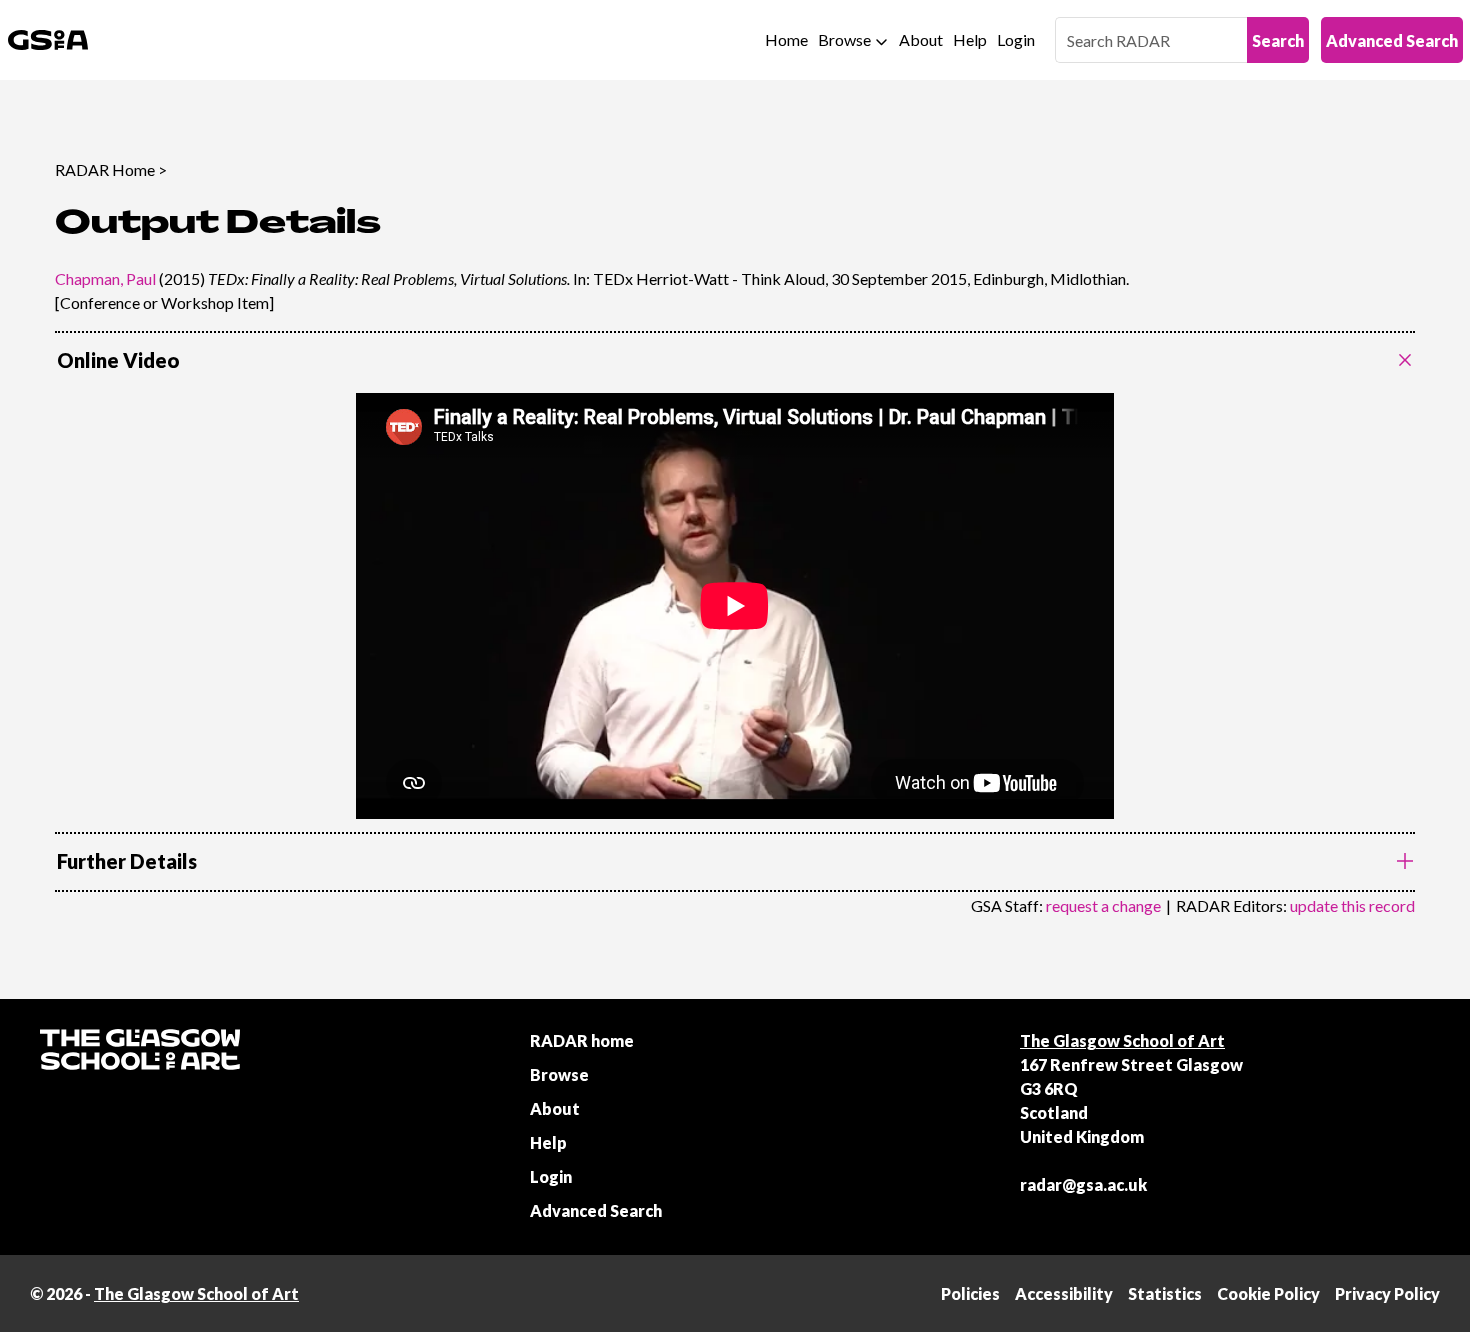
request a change (1103, 905)
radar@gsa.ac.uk (1083, 1184)
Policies (970, 1293)
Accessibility (1064, 1293)
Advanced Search (1392, 40)
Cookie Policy (1268, 1293)
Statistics (1165, 1293)
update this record (1352, 905)
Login (1016, 39)
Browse (844, 39)
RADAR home (582, 1040)
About (921, 39)
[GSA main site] (48, 40)
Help (970, 39)
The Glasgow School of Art (1122, 1040)
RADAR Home (105, 169)
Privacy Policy (1387, 1293)
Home (786, 39)
